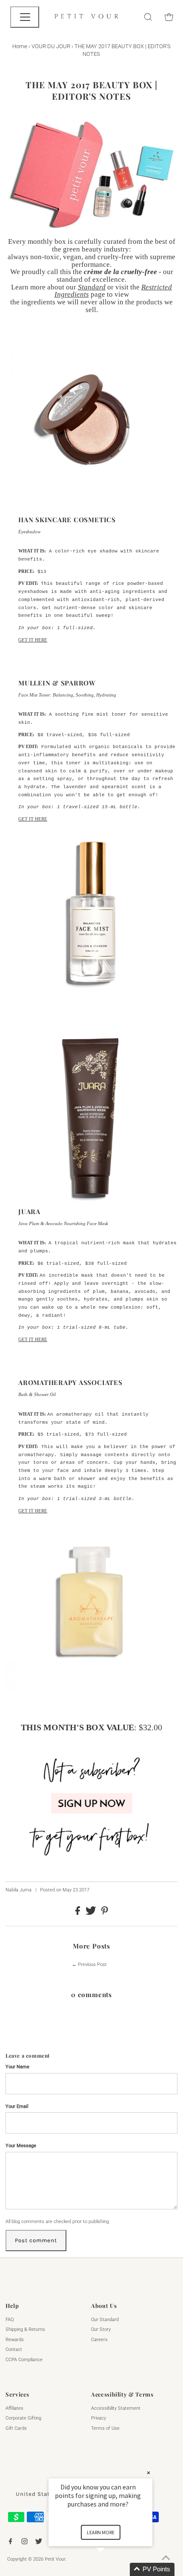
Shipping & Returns (25, 2329)
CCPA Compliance (24, 2360)
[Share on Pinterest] (105, 1913)
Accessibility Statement (116, 2408)
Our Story (101, 2329)
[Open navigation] (25, 17)
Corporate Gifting (23, 2418)
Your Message (21, 2146)
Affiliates (14, 2408)
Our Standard (105, 2320)
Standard (92, 287)
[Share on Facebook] (78, 1913)
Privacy (99, 2418)
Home (20, 46)
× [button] (149, 2473)
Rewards (15, 2340)
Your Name (17, 2067)
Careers (99, 2340)
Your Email (17, 2106)
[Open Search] (148, 17)
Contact (14, 2349)
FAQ (10, 2320)
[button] (111, 2569)
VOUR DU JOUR (51, 46)
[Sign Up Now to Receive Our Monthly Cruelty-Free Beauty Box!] (91, 1859)
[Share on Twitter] (91, 1913)
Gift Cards (16, 2428)
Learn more (101, 2532)
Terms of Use (105, 2428)
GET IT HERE (33, 640)
